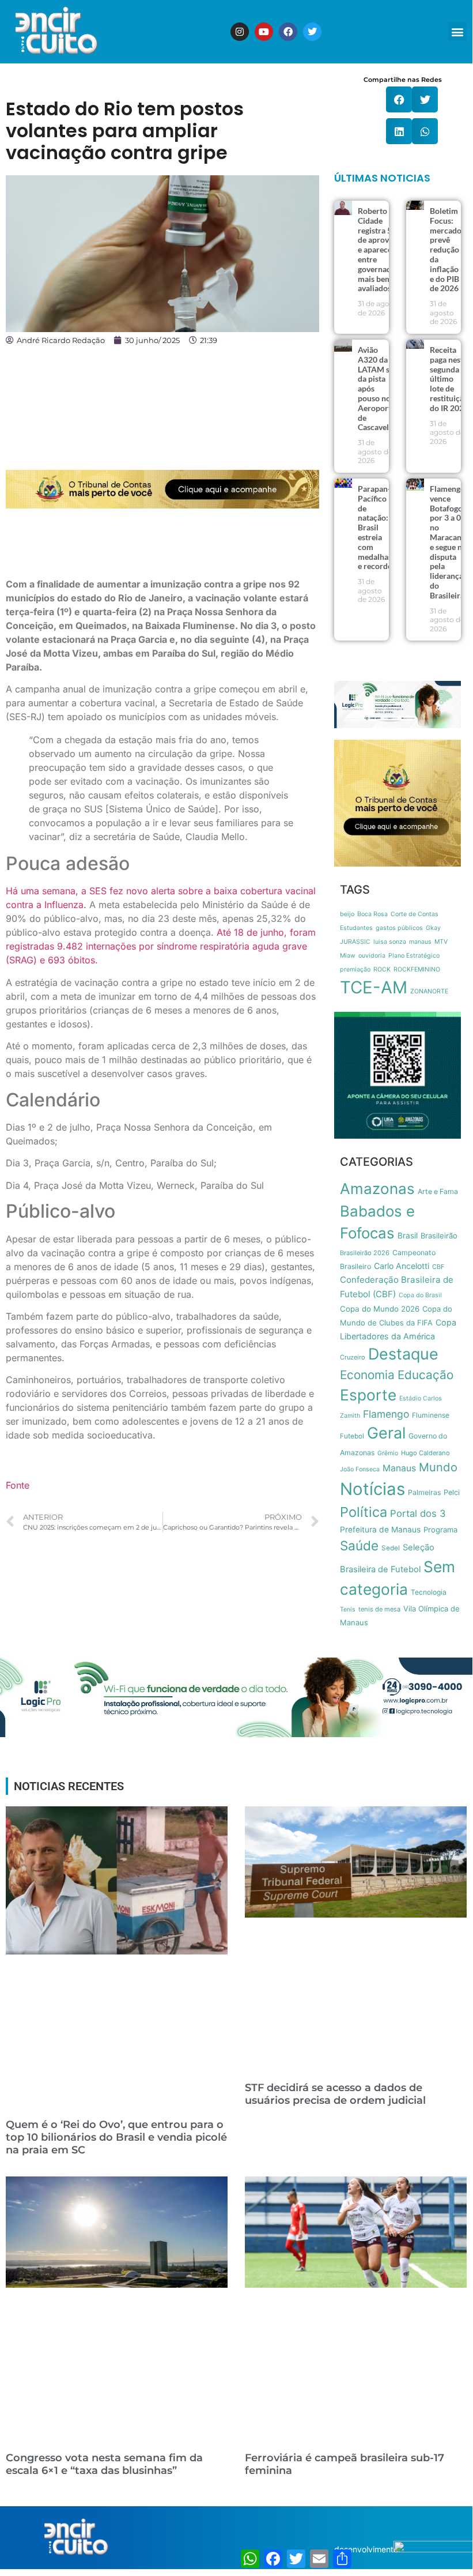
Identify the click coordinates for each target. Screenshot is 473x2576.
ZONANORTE (429, 991)
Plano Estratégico (414, 956)
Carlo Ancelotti (402, 1266)
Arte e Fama (438, 1191)
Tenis (348, 1609)
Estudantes (356, 928)
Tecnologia (429, 1592)
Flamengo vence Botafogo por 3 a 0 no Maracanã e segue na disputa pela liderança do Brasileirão (449, 542)
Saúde (359, 1545)
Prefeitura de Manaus (380, 1530)
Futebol (352, 1436)
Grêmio (388, 1453)
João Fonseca (360, 1469)
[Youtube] (264, 32)
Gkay (433, 928)
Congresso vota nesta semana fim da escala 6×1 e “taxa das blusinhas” (104, 2464)
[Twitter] (312, 32)
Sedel (391, 1548)
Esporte (368, 1395)
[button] (457, 31)
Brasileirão (439, 1236)
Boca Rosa (372, 914)
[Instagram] (240, 32)
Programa (440, 1530)
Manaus (399, 1468)
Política (364, 1512)
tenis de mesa (379, 1609)
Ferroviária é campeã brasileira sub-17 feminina (345, 2464)
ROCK (382, 969)
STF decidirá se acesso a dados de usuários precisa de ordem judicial (335, 2094)
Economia (367, 1375)
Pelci (452, 1492)
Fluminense (431, 1415)
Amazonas (377, 1189)
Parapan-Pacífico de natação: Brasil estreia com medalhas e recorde (375, 527)
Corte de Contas (415, 914)
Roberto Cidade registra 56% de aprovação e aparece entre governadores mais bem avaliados (382, 249)
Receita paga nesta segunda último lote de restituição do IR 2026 (449, 379)
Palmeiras (424, 1492)
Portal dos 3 (418, 1513)
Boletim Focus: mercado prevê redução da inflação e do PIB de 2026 (446, 249)
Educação (425, 1375)
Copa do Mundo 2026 (380, 1309)
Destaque (403, 1354)
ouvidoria (372, 956)
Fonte (18, 1485)
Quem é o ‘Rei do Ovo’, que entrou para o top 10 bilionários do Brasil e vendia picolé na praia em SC (116, 2137)
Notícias (372, 1489)
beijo (347, 914)
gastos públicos (399, 928)
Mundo (438, 1467)
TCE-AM (374, 987)
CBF (438, 1267)
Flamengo (386, 1414)
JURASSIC (355, 942)
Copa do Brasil (420, 1295)
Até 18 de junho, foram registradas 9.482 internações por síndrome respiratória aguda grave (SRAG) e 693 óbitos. (161, 946)
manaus (420, 942)
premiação (355, 969)
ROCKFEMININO (417, 969)
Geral (386, 1433)
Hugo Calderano (425, 1453)
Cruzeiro (353, 1357)
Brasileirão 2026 (365, 1253)
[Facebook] (288, 32)
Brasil (408, 1236)
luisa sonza (390, 942)
